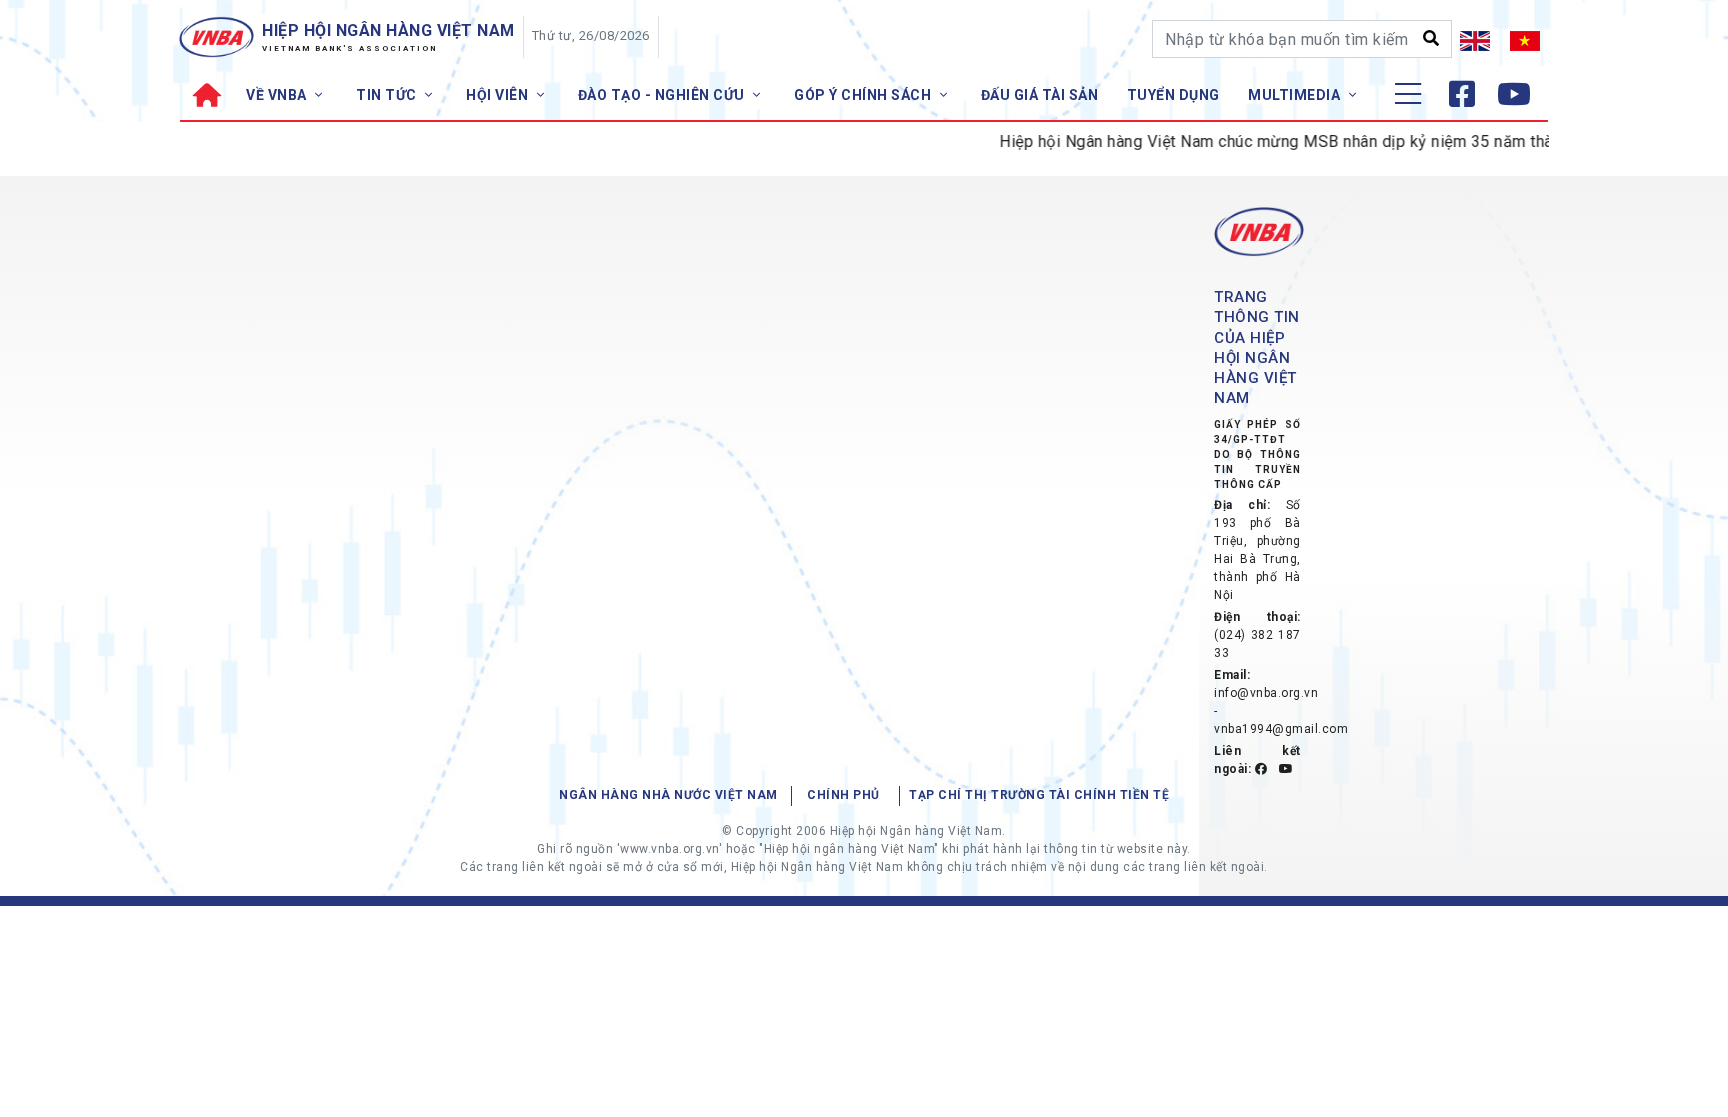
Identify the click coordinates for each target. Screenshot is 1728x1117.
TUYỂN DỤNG (1173, 95)
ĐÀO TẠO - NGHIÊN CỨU (663, 95)
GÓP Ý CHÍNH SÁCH (864, 95)
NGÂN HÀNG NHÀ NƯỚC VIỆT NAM (668, 795)
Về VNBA (278, 95)
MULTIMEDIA (1296, 95)
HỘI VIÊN (499, 95)
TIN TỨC (388, 95)
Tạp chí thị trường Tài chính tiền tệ (1039, 795)
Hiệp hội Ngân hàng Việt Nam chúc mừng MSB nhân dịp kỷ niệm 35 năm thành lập (1279, 141)
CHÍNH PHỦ (843, 795)
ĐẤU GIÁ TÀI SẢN (1040, 95)
